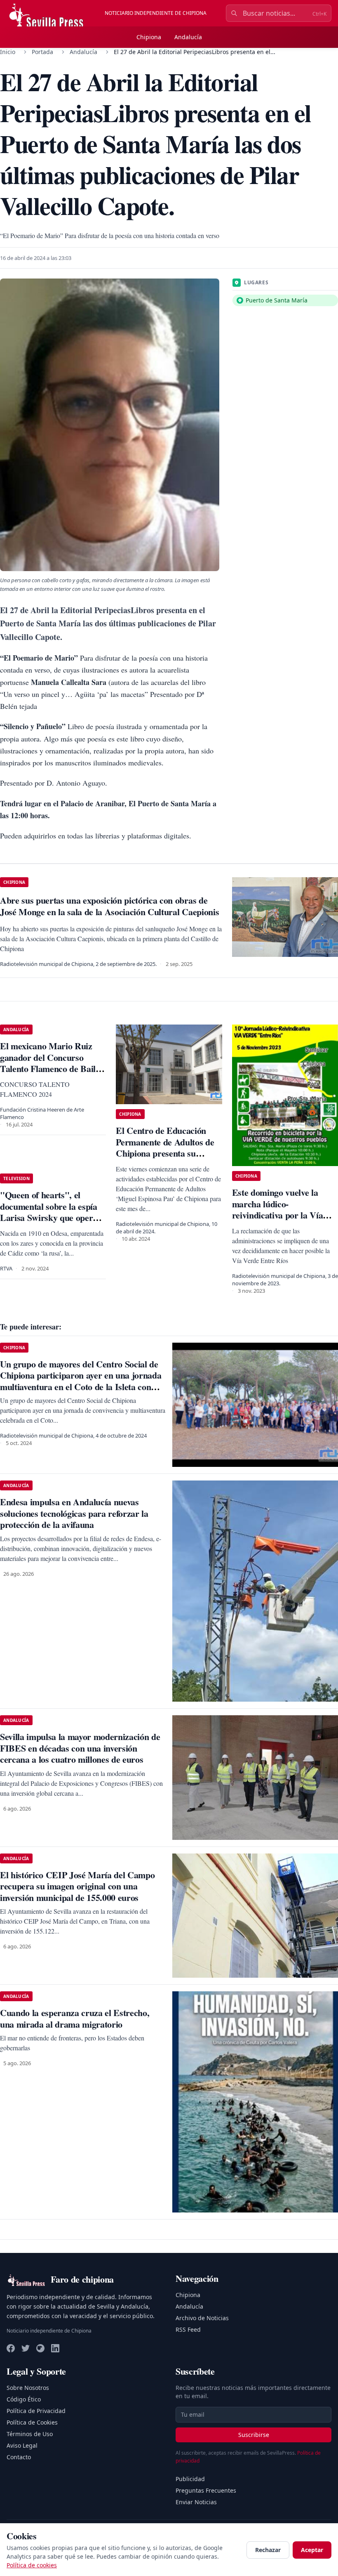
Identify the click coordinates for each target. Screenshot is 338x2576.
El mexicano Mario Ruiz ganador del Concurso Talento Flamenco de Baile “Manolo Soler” (50, 1063)
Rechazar (268, 2550)
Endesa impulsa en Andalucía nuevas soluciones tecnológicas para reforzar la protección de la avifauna (74, 1513)
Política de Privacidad (36, 2411)
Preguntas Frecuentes (206, 2490)
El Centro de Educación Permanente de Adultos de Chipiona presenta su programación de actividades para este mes (165, 1153)
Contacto (19, 2457)
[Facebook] (11, 2348)
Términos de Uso (30, 2434)
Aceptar (312, 2550)
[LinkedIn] (55, 2348)
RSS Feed (188, 2329)
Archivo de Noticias (202, 2318)
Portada (42, 52)
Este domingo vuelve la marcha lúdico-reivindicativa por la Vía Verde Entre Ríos (278, 1209)
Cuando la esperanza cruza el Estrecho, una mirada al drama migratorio (75, 2018)
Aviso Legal (22, 2445)
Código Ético (24, 2399)
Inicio (8, 52)
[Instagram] (40, 2348)
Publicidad (190, 2479)
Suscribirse (254, 2435)
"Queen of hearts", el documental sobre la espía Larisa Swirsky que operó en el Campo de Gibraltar (49, 1212)
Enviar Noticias (196, 2502)
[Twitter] (26, 2348)
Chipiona (149, 37)
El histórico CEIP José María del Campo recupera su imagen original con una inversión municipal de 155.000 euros (77, 1886)
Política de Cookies (32, 2422)
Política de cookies (32, 2565)
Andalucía (188, 37)
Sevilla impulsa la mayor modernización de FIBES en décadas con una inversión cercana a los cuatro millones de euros (80, 1748)
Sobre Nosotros (28, 2388)
